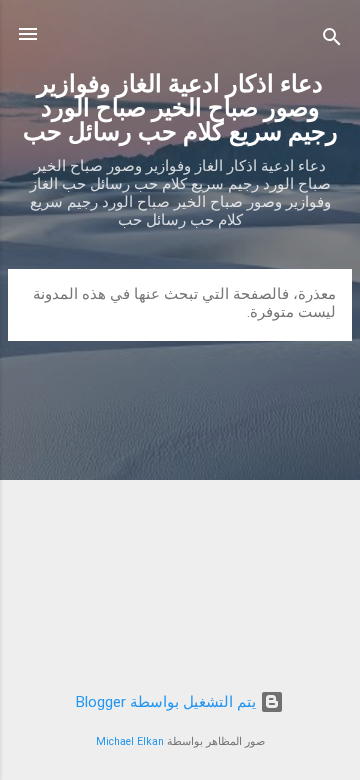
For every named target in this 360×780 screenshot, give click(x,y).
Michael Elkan (130, 741)
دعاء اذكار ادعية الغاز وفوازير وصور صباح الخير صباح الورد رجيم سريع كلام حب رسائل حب (180, 108)
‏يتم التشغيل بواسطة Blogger (168, 702)
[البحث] (332, 40)
